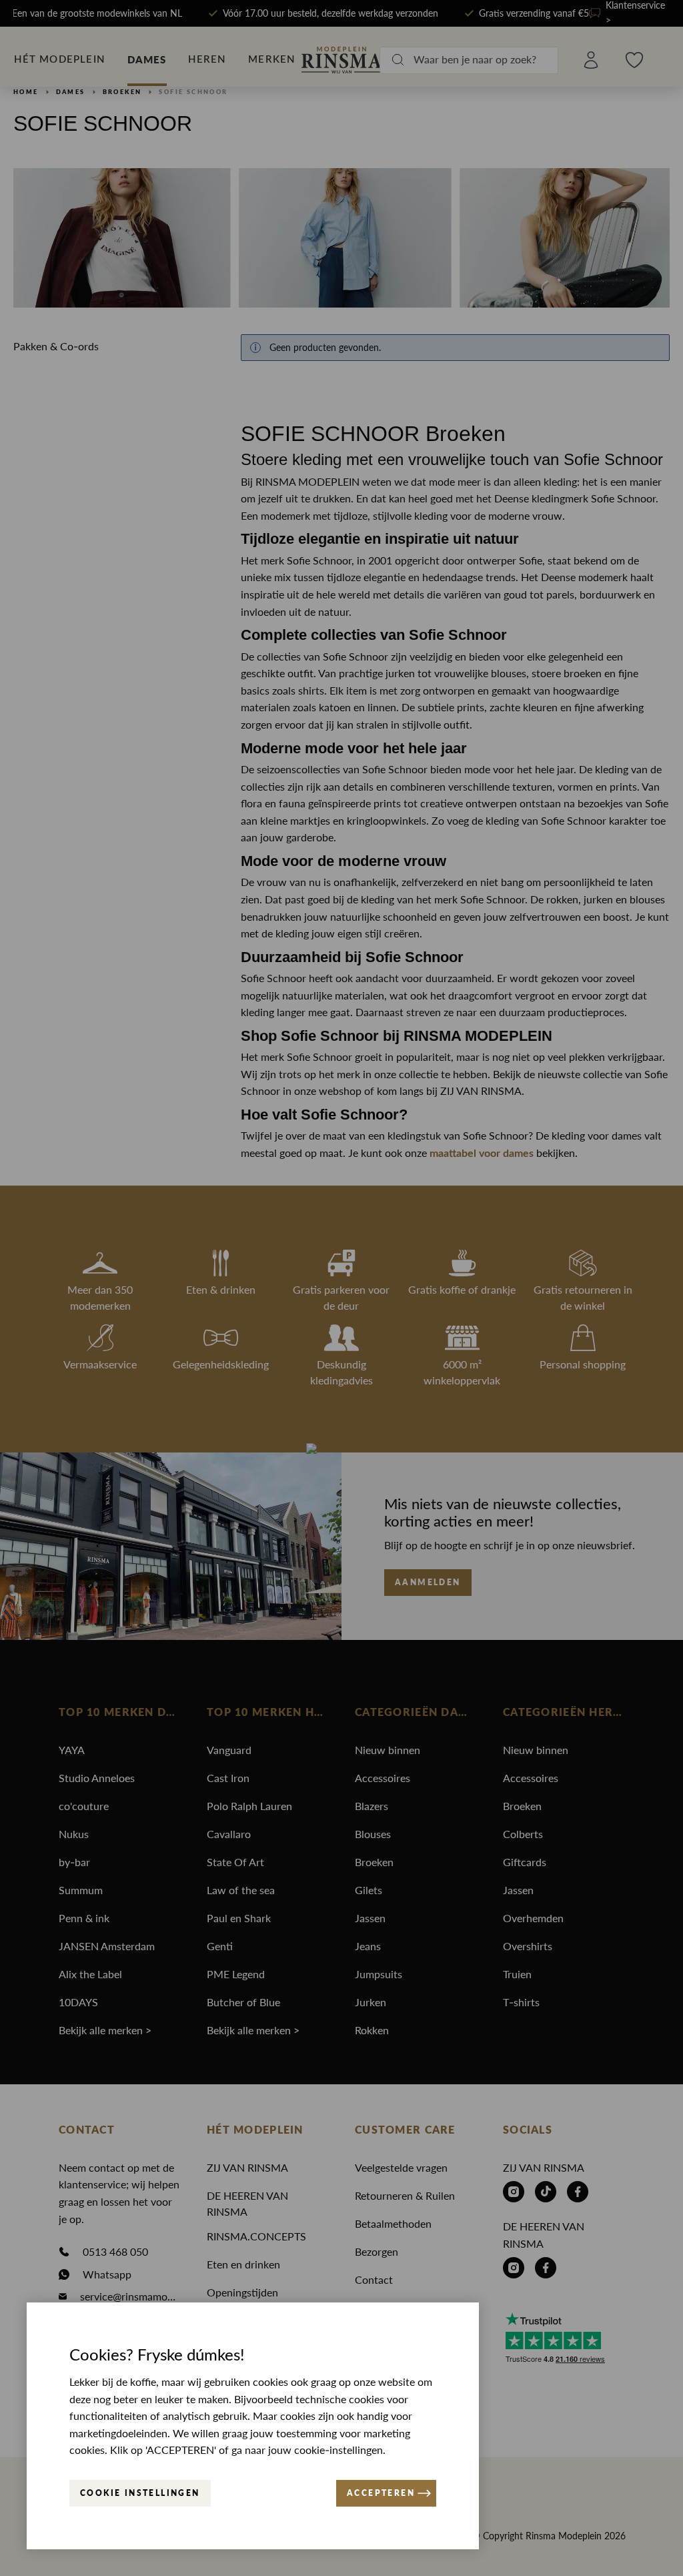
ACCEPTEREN (381, 2493)
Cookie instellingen (140, 2493)
